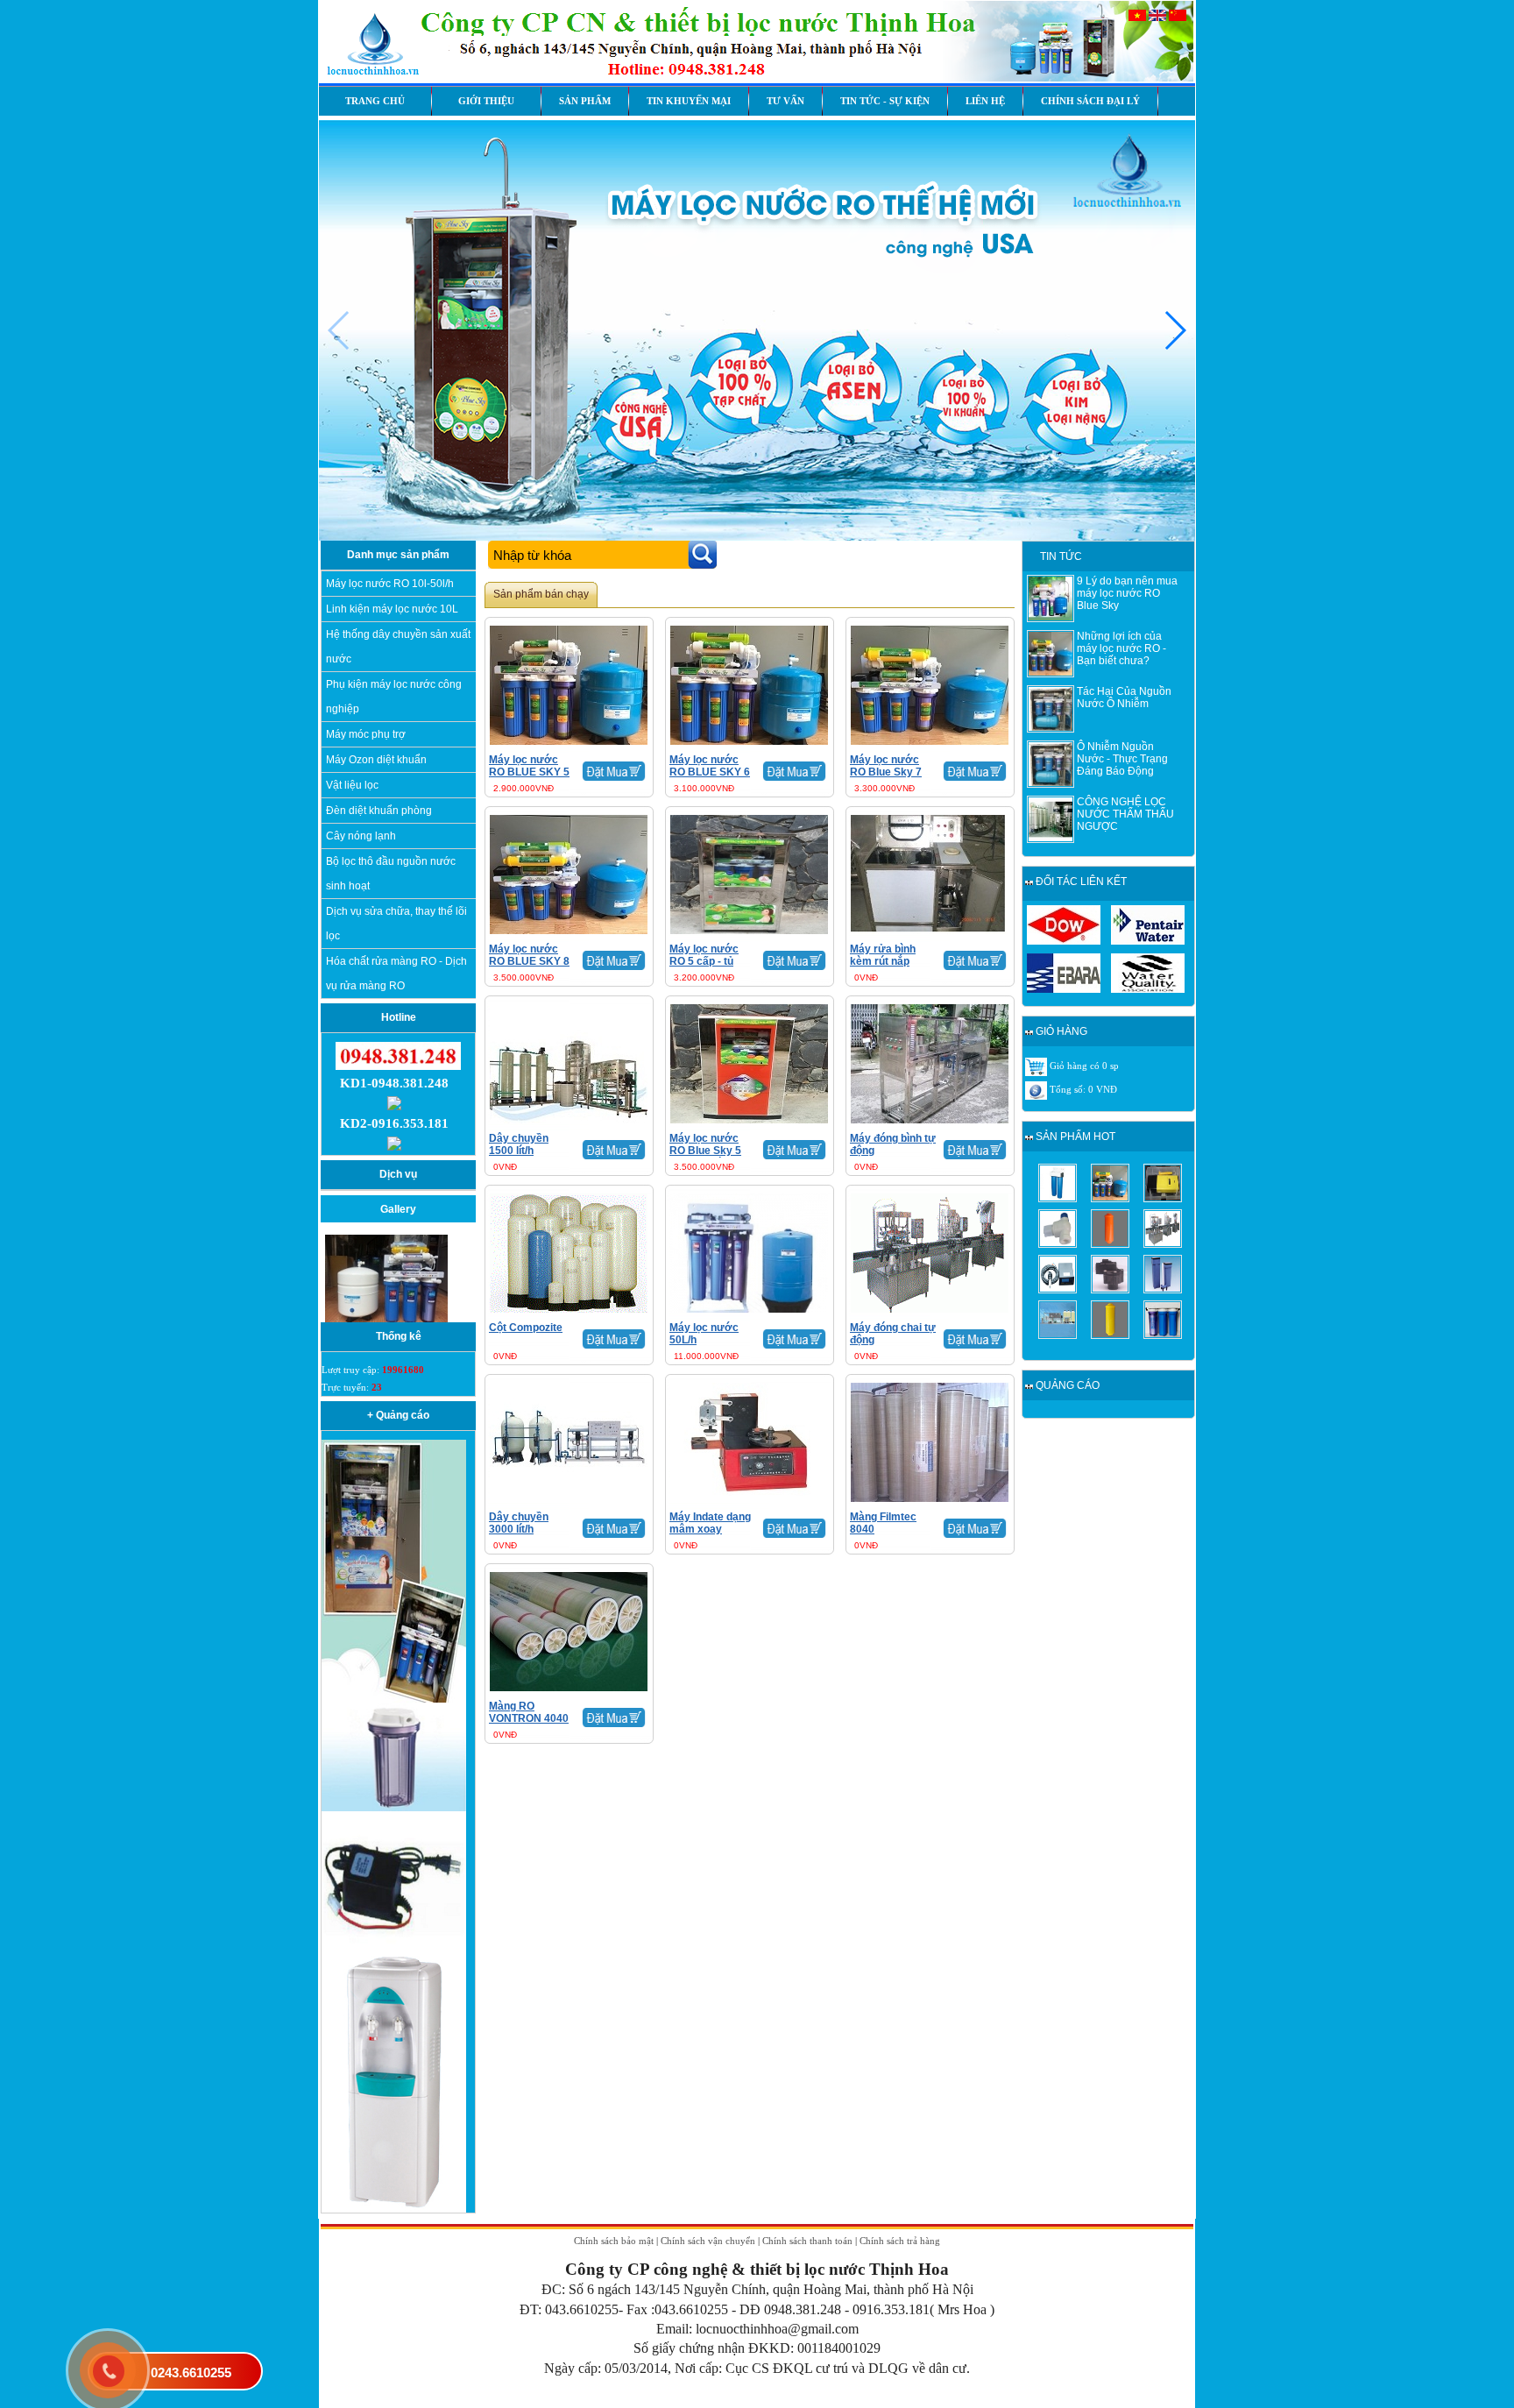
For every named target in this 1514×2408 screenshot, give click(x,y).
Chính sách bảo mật (614, 2241)
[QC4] (394, 1808)
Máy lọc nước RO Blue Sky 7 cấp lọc (886, 772)
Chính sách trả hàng (900, 2241)
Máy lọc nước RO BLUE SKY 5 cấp (529, 772)
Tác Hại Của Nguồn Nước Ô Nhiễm (1124, 698)
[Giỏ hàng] (1036, 1066)
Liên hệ (985, 101)
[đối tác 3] (1064, 989)
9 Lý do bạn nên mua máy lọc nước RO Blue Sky (1127, 593)
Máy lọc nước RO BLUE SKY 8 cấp (529, 961)
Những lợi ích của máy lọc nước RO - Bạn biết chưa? (1121, 648)
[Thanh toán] (1036, 1089)
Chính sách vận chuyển (708, 2241)
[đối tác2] (1148, 941)
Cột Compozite (526, 1328)
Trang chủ (375, 101)
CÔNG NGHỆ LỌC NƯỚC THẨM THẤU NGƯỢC (1125, 814)
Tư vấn (785, 101)
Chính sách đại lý (1090, 101)
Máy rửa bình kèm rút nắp (883, 955)
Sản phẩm (585, 101)
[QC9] (394, 2209)
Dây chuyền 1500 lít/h (519, 1144)
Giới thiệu (486, 101)
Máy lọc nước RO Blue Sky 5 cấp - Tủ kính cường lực (705, 1157)
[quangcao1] (394, 1699)
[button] (1174, 330)
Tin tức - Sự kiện (885, 101)
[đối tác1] (1064, 941)
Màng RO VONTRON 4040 (529, 1712)
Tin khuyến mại (689, 101)
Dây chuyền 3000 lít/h (519, 1523)
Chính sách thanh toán (807, 2241)
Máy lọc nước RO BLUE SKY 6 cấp (710, 772)
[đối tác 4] (1148, 989)
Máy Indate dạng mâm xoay (710, 1523)
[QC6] (394, 1948)
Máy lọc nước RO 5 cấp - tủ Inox (704, 961)
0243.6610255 (191, 2373)
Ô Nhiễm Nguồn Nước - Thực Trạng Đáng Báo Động (1122, 759)
